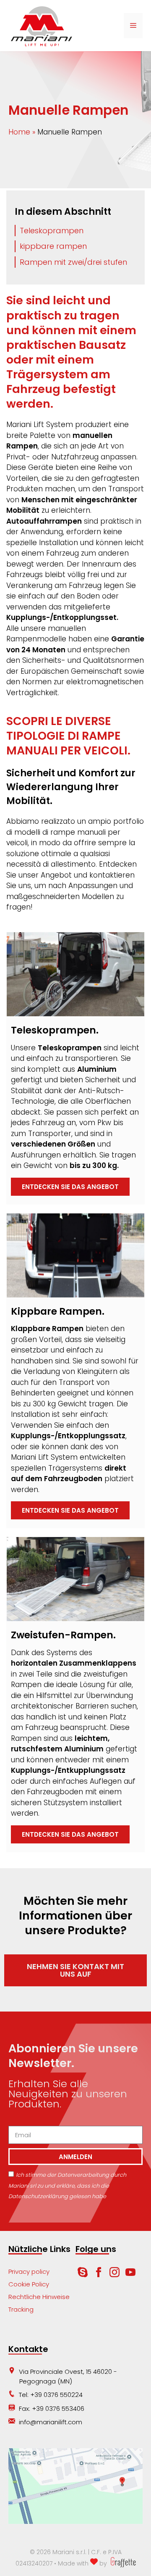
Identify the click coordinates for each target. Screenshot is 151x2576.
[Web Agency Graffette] (122, 2563)
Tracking (21, 2309)
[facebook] (99, 2275)
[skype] (83, 2275)
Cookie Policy (29, 2284)
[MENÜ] (133, 26)
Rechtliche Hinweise (39, 2297)
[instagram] (115, 2275)
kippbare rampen (53, 246)
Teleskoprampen (52, 231)
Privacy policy (29, 2271)
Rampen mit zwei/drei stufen (73, 262)
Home (19, 132)
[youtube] (130, 2275)
